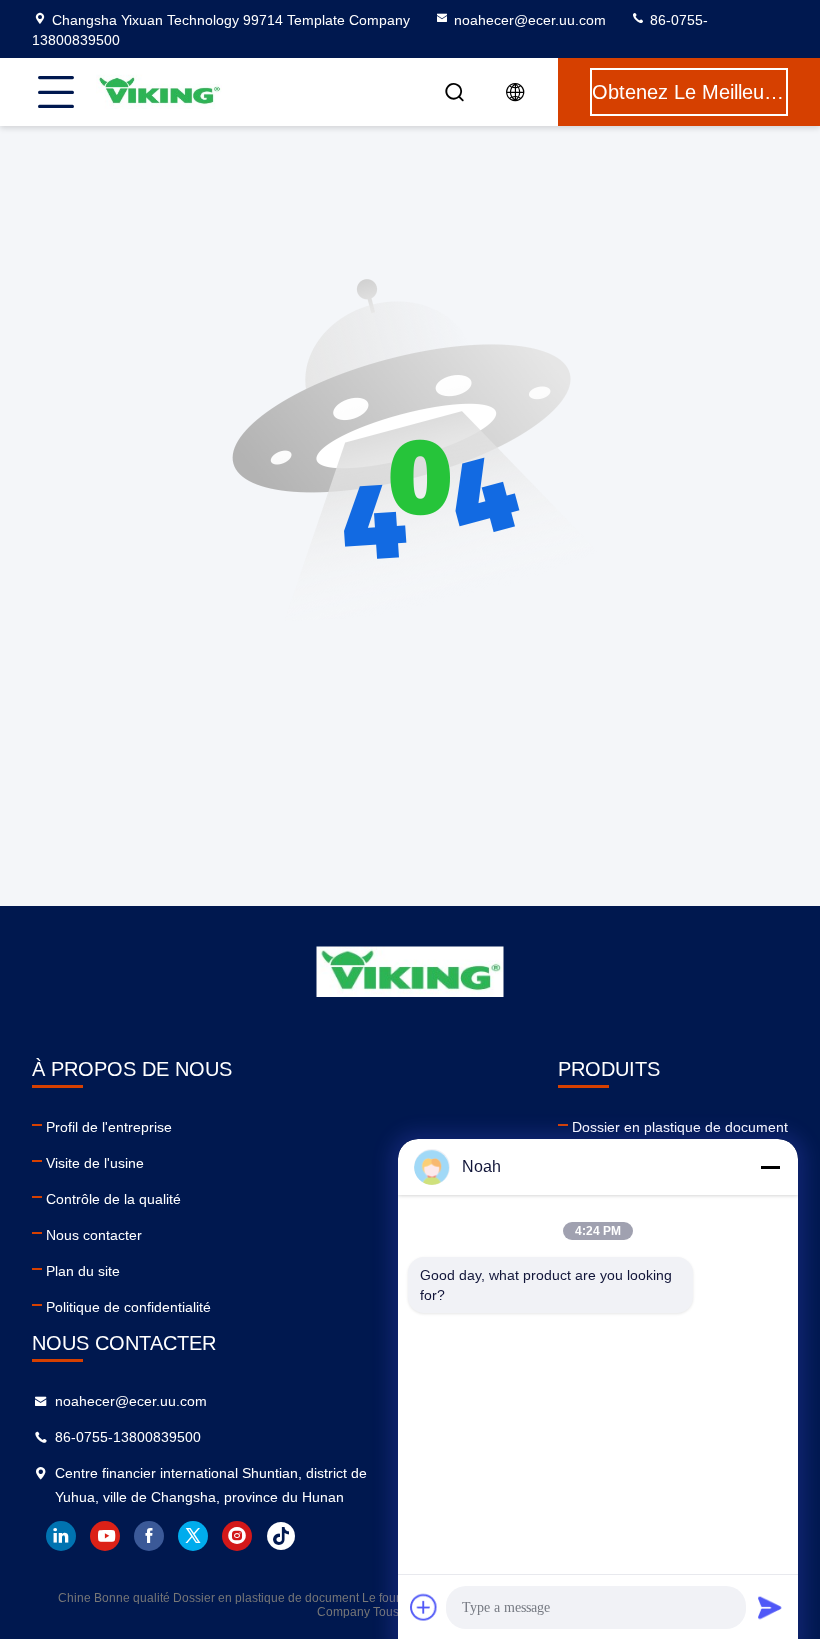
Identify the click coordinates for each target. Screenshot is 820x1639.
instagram (237, 1536)
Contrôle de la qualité (113, 1199)
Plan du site (83, 1271)
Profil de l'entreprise (109, 1127)
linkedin (61, 1536)
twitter (193, 1536)
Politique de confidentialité (128, 1307)
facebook (149, 1536)
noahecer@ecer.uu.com (530, 20)
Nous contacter (94, 1235)
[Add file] (424, 1607)
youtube (105, 1536)
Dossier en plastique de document (680, 1127)
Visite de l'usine (95, 1163)
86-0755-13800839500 (128, 1437)
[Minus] (770, 1167)
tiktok (281, 1536)
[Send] (770, 1607)
